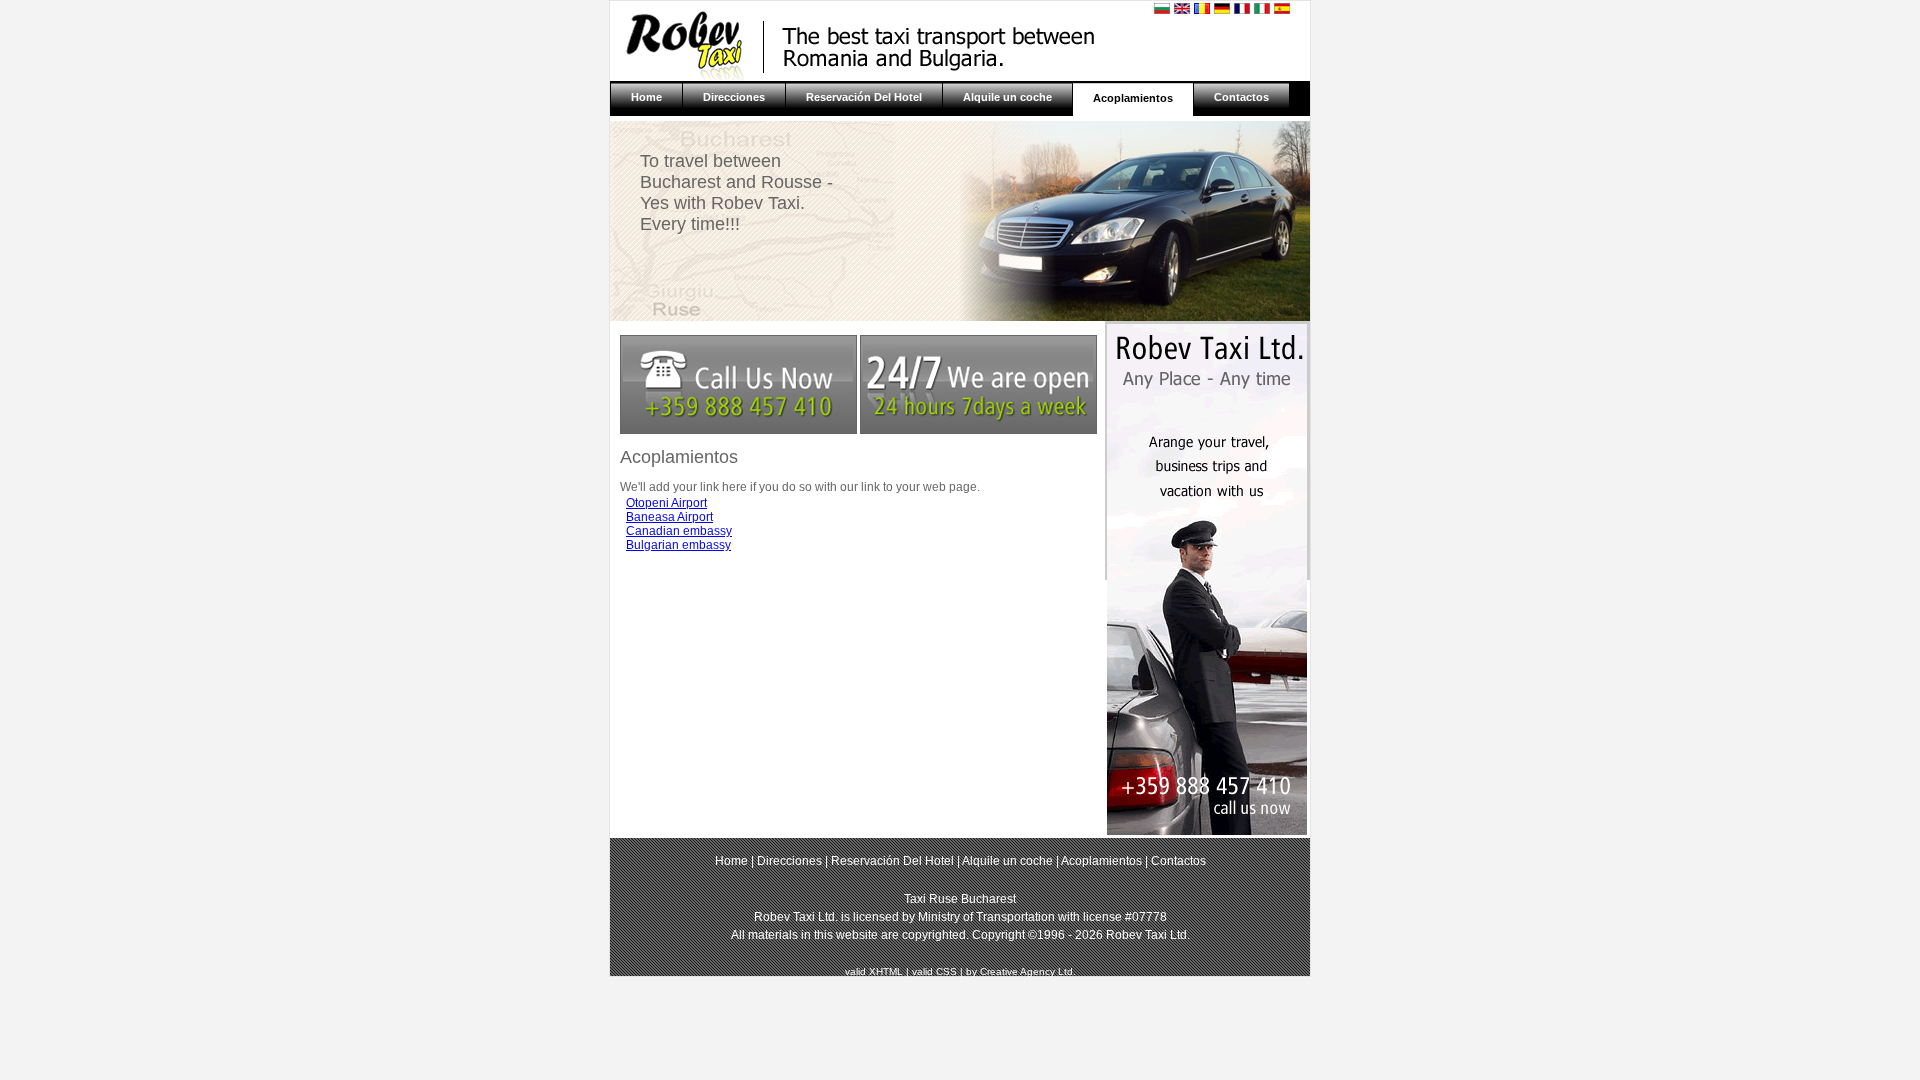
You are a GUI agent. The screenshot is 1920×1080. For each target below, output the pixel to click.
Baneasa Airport (669, 517)
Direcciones (734, 97)
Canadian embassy (679, 531)
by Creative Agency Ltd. (1021, 971)
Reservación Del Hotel (864, 97)
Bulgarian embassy (678, 545)
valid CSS (934, 971)
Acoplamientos (1133, 98)
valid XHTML (874, 971)
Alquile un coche (1007, 97)
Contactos (1241, 97)
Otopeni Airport (666, 503)
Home (646, 97)
